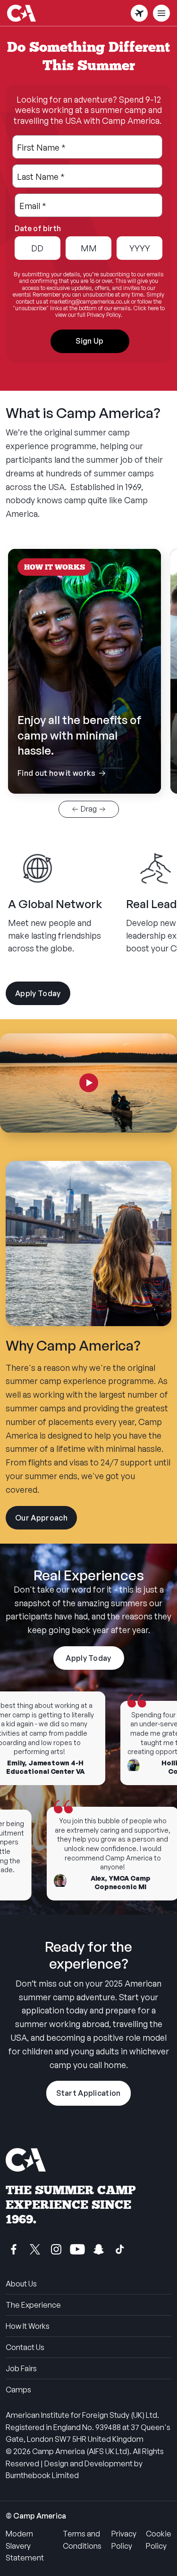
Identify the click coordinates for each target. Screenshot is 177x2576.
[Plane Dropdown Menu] (139, 13)
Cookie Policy (159, 2540)
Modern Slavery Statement (25, 2546)
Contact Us (25, 2347)
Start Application (88, 2093)
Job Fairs (21, 2368)
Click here (146, 308)
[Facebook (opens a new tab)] (14, 2249)
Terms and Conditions (82, 2540)
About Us (21, 2284)
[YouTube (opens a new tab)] (77, 2249)
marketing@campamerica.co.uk (90, 302)
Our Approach (46, 1521)
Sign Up (89, 341)
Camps (18, 2390)
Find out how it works (84, 746)
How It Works (28, 2326)
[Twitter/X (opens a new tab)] (35, 2249)
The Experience (33, 2305)
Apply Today (38, 993)
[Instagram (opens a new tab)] (56, 2249)
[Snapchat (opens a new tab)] (99, 2249)
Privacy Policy (124, 2540)
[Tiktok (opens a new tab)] (120, 2249)
